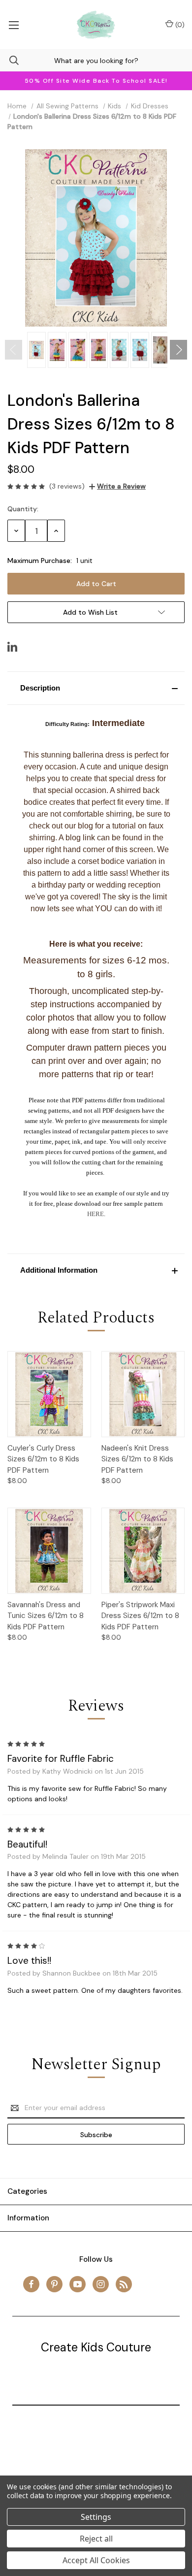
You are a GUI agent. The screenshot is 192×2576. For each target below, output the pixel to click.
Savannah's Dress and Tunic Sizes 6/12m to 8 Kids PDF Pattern (46, 1616)
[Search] (9, 60)
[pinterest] (54, 2284)
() (179, 25)
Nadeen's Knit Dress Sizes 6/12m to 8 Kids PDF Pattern (137, 1459)
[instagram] (101, 2284)
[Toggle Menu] (14, 25)
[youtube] (78, 2284)
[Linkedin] (12, 647)
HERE (96, 1214)
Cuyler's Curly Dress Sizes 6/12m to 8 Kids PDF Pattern (43, 1459)
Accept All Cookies (96, 2560)
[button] (96, 688)
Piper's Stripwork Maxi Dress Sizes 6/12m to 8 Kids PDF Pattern (140, 1616)
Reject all (96, 2539)
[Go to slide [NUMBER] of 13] (14, 350)
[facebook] (31, 2284)
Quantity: (23, 509)
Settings (96, 2517)
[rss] (124, 2284)
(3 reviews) (67, 486)
